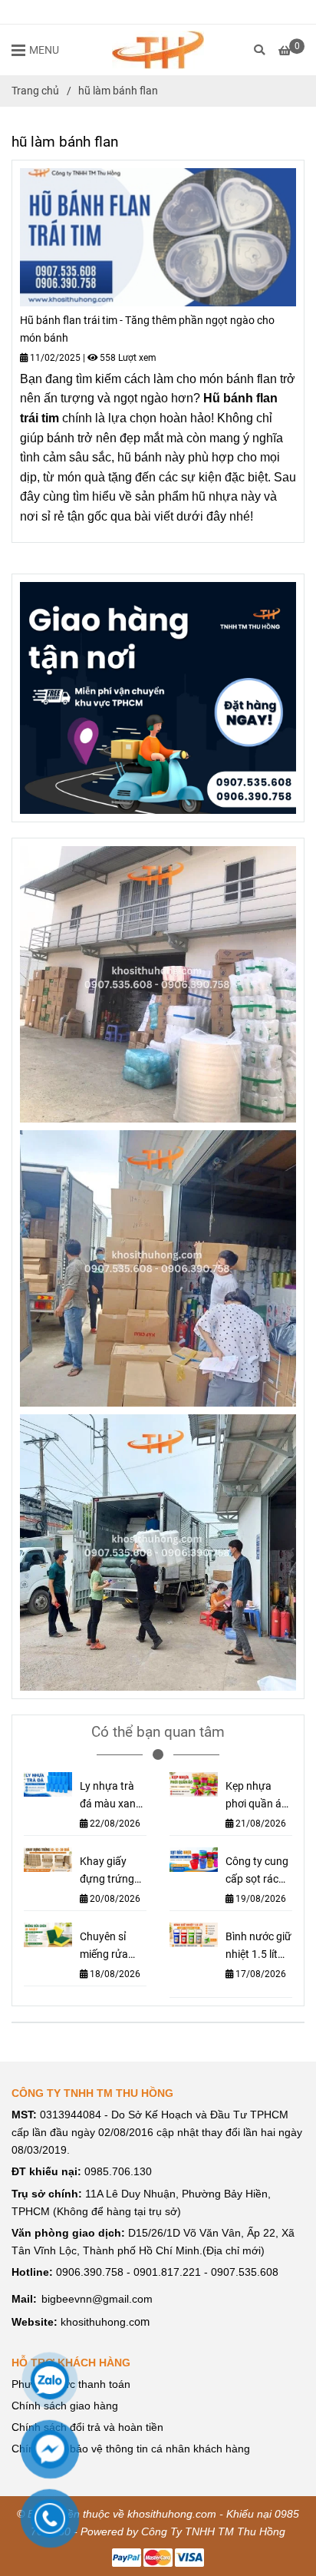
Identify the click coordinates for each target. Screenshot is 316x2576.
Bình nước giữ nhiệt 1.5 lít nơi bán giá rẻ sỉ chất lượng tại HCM (258, 1947)
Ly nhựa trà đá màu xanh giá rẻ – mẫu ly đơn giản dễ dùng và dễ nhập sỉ (112, 1796)
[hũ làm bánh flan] (158, 50)
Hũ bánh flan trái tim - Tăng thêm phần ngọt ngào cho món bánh (147, 329)
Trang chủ (35, 91)
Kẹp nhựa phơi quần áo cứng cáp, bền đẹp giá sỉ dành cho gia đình (259, 1796)
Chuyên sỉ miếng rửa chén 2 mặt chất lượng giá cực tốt (106, 1947)
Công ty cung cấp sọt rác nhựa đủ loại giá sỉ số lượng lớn (257, 1872)
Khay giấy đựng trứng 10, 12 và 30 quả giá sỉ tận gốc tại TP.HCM (112, 1872)
